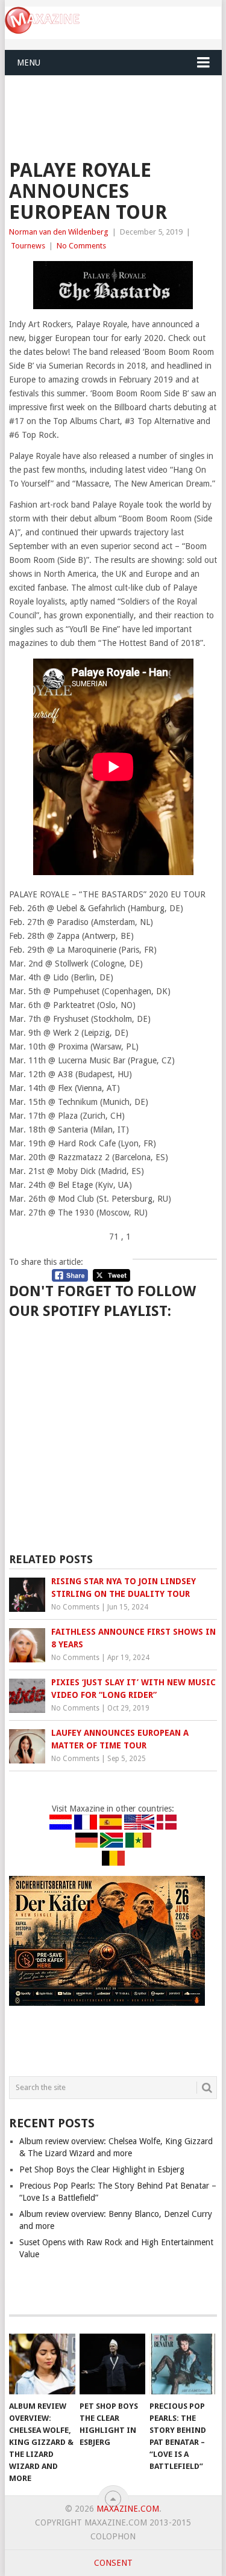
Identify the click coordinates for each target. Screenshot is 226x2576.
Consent (113, 2563)
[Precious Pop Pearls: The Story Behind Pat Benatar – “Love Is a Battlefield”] (182, 2364)
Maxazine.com (128, 2509)
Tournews (28, 246)
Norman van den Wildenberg (59, 232)
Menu (29, 63)
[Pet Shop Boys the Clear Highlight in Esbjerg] (112, 2364)
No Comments (81, 246)
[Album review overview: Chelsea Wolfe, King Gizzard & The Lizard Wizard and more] (42, 2364)
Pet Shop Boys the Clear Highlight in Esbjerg (102, 2169)
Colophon (113, 2536)
